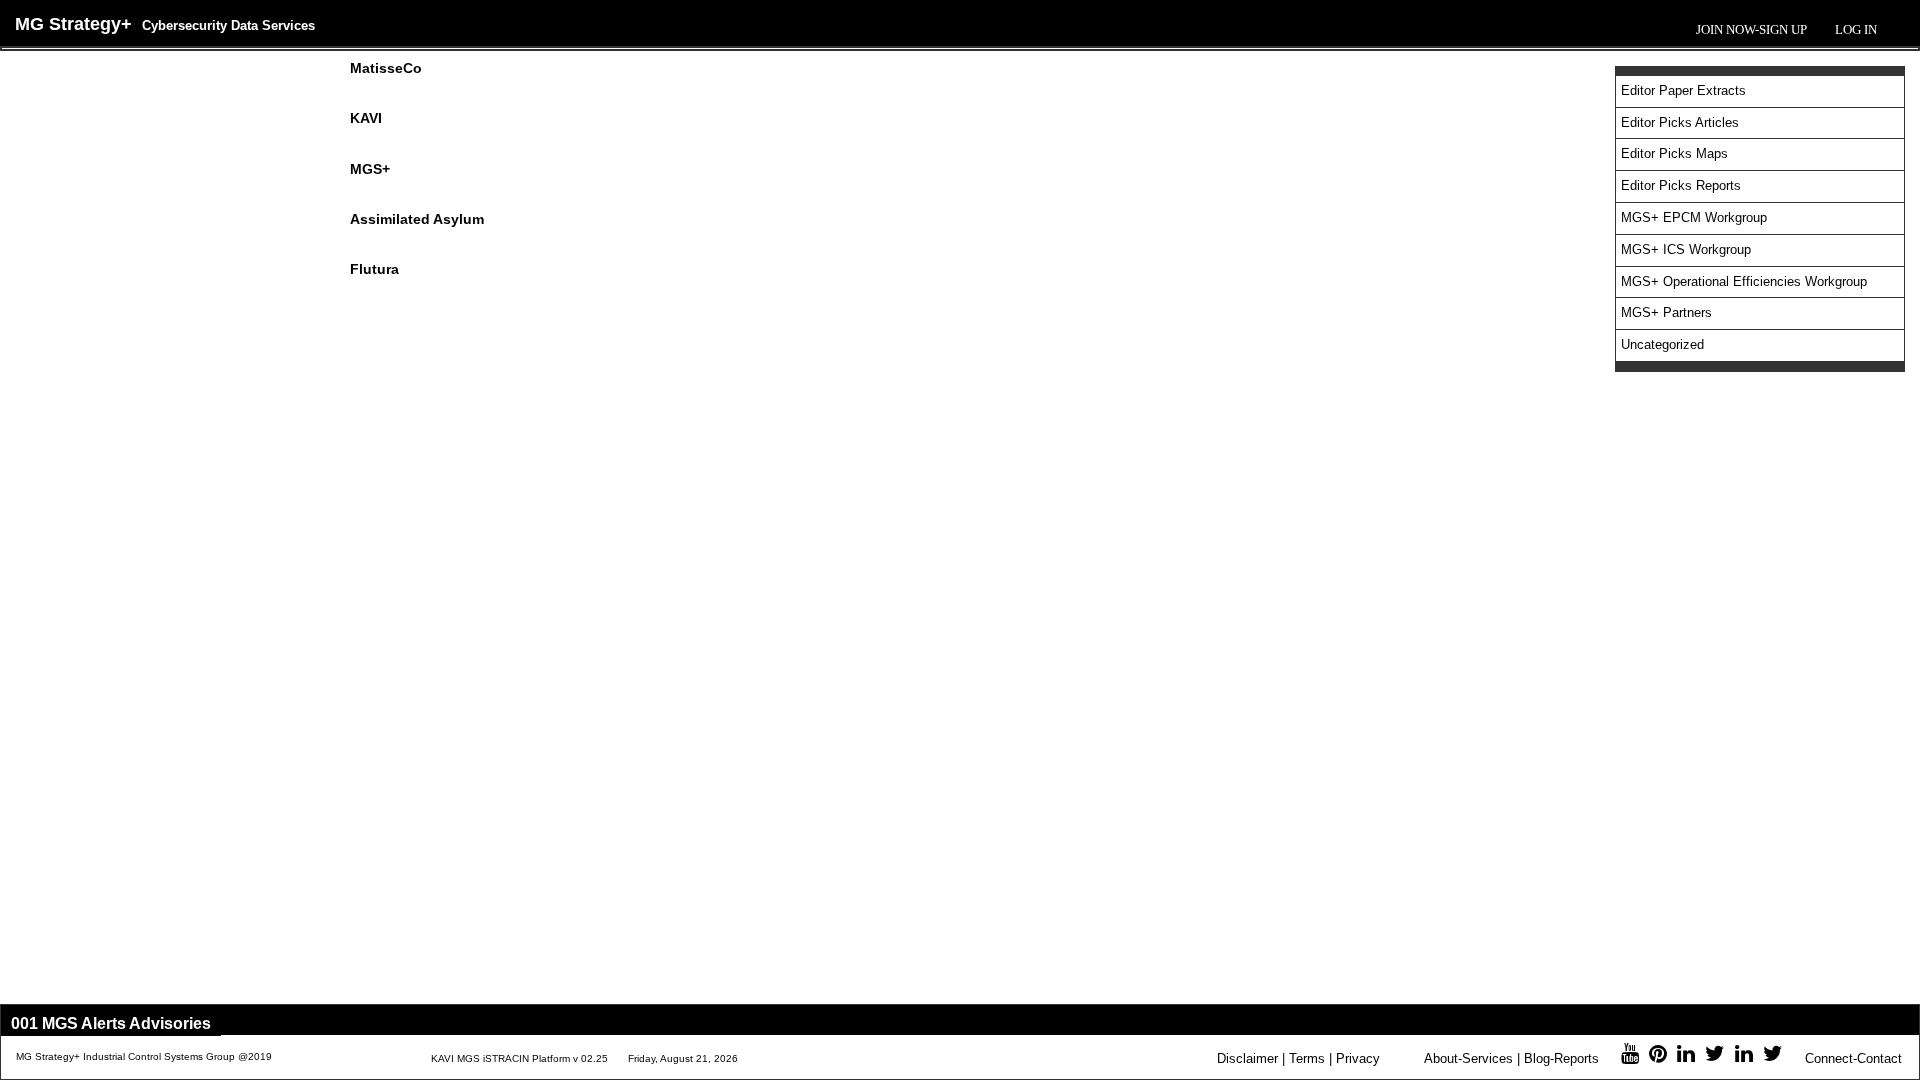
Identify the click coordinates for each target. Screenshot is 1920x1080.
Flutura (374, 269)
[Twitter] (1715, 1056)
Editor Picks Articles (1680, 122)
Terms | (1310, 1058)
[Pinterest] (1658, 1056)
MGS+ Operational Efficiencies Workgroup (1744, 281)
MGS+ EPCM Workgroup (1694, 217)
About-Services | (1472, 1058)
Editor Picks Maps (1674, 153)
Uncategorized (1662, 344)
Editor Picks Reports (1681, 185)
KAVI (366, 118)
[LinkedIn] (1686, 1056)
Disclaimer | (1251, 1058)
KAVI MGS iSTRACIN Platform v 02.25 (519, 1058)
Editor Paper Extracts (1683, 90)
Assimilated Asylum (417, 219)
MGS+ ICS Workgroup (1686, 249)
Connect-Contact (1853, 1058)
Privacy (1358, 1058)
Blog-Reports (1561, 1058)
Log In (1856, 29)
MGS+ (370, 169)
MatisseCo (386, 68)
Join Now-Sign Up (1751, 29)
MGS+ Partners (1666, 312)
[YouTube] (1630, 1056)
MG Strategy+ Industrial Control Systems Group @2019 (144, 1056)
